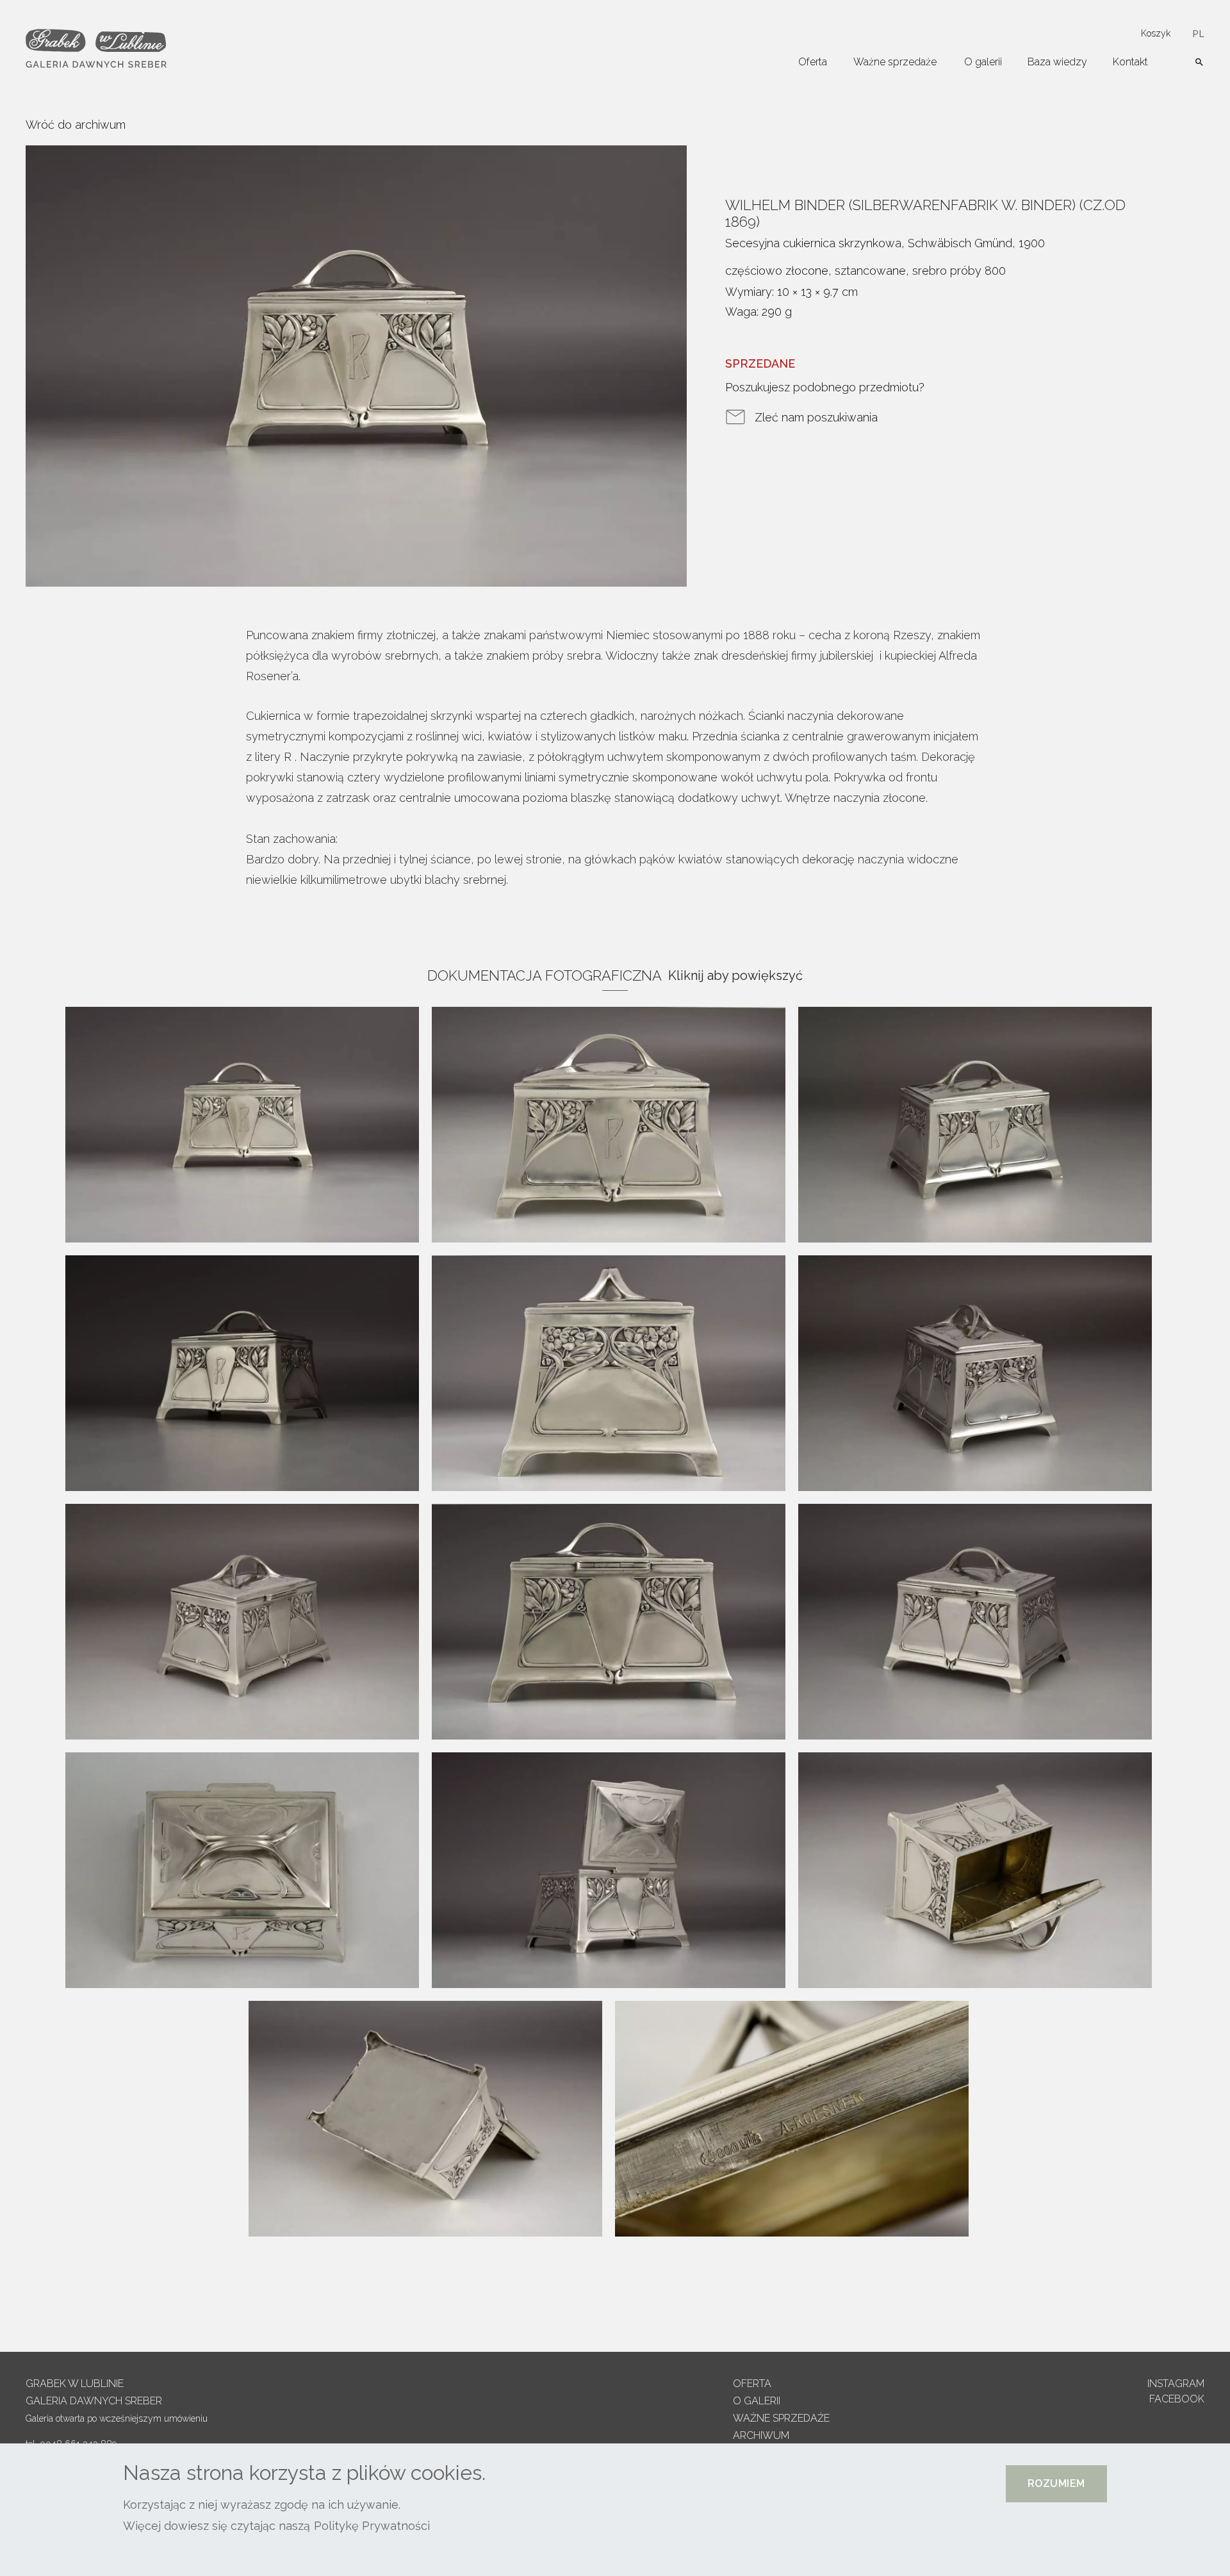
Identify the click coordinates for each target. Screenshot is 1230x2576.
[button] (1056, 2484)
